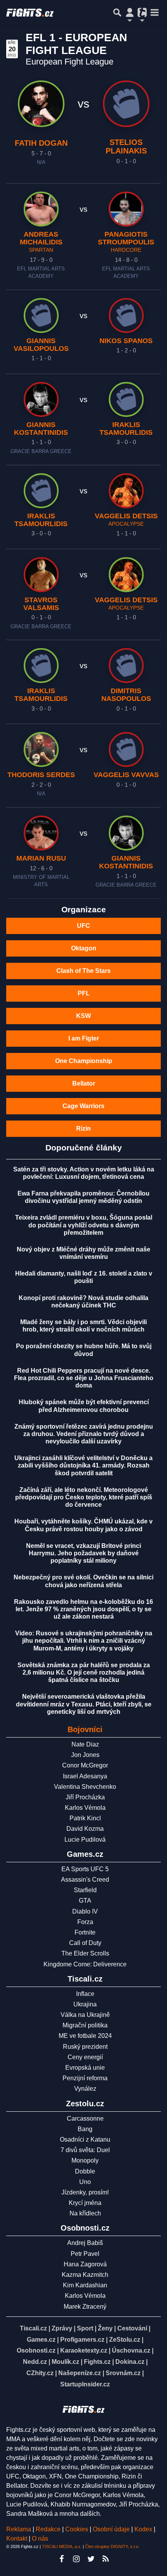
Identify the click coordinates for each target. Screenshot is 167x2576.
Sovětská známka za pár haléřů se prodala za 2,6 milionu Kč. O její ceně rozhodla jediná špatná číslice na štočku (84, 1672)
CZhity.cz (40, 2373)
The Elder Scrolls (85, 1953)
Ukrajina (85, 2004)
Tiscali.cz (33, 2328)
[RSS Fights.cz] (106, 2559)
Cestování (132, 2328)
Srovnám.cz (123, 2373)
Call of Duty (85, 1943)
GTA (85, 1901)
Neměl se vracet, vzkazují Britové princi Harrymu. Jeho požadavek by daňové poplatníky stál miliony (83, 1553)
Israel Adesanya (85, 1776)
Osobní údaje (111, 2529)
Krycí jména (85, 2203)
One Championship (84, 1061)
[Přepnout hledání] (117, 12)
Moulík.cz (65, 2362)
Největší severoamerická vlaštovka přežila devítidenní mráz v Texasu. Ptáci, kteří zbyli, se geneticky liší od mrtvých (84, 1704)
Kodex (144, 2529)
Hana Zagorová (85, 2264)
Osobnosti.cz (36, 2350)
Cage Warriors (83, 1106)
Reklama (19, 2529)
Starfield (85, 1890)
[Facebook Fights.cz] (61, 2559)
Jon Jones (85, 1755)
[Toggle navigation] (155, 12)
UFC (83, 926)
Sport (85, 2328)
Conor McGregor (85, 1765)
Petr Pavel (85, 2254)
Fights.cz (97, 2362)
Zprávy (62, 2328)
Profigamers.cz (82, 2340)
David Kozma (85, 1829)
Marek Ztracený (85, 2307)
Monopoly (85, 2160)
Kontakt (17, 2539)
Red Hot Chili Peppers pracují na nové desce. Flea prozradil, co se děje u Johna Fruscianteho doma (84, 1378)
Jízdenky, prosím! (85, 2192)
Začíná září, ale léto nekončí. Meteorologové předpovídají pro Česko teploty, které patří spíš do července (84, 1497)
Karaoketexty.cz (84, 2350)
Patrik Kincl (85, 1818)
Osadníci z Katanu (85, 2139)
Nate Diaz (85, 1744)
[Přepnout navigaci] (130, 12)
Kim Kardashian (85, 2285)
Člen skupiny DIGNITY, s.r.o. (112, 2546)
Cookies (77, 2529)
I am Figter (84, 1038)
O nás (40, 2539)
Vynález (85, 2089)
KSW (83, 1016)
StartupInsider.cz (85, 2384)
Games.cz (41, 2340)
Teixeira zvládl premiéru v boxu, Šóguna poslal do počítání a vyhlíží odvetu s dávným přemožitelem (84, 1225)
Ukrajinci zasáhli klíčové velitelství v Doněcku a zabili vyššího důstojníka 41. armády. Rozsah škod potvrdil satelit (83, 1465)
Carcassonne (85, 2118)
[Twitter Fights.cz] (91, 2559)
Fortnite (85, 1932)
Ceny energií (85, 2057)
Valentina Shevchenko (85, 1787)
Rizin (83, 1129)
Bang (85, 2129)
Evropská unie (85, 2068)
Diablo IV (85, 1911)
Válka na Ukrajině (85, 2015)
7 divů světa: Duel (85, 2150)
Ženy (105, 2328)
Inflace (85, 1994)
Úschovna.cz (131, 2350)
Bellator (84, 1083)
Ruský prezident (85, 2047)
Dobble (85, 2171)
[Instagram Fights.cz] (76, 2559)
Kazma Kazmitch (85, 2275)
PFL (84, 993)
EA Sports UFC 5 (85, 1869)
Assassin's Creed (85, 1880)
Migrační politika (85, 2025)
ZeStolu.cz (125, 2340)
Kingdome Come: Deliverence (85, 1964)
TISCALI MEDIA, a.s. (62, 2546)
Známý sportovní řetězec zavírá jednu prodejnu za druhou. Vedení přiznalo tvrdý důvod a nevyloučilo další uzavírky (84, 1434)
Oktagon (84, 948)
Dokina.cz (130, 2362)
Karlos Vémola (85, 1808)
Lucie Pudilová (85, 1840)
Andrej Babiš (85, 2243)
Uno (85, 2182)
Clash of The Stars (83, 971)
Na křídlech (85, 2213)
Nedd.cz (35, 2362)
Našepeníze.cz (80, 2373)
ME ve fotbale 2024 (85, 2036)
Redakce (48, 2529)
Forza (85, 1922)
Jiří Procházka (85, 1797)
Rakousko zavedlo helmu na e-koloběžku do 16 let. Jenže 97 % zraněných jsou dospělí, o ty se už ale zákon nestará (83, 1609)
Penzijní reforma (85, 2078)
